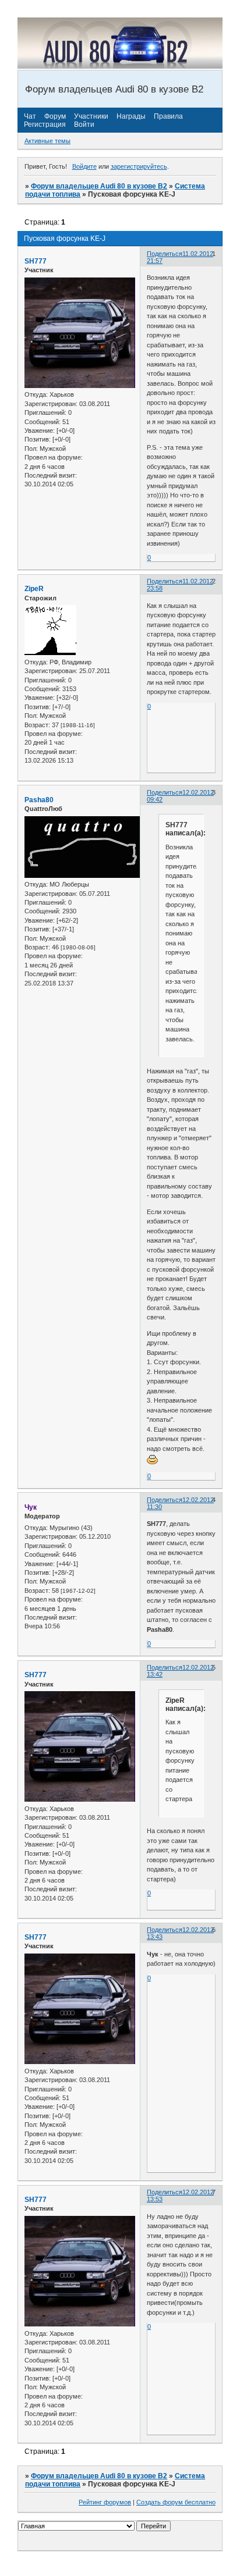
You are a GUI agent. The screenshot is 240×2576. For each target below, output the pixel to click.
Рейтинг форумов (105, 2502)
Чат (30, 116)
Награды (131, 116)
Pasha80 (39, 800)
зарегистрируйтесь (139, 166)
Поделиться (165, 254)
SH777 (36, 261)
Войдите (84, 166)
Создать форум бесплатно (176, 2502)
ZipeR (34, 589)
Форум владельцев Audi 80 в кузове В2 (99, 186)
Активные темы (47, 141)
